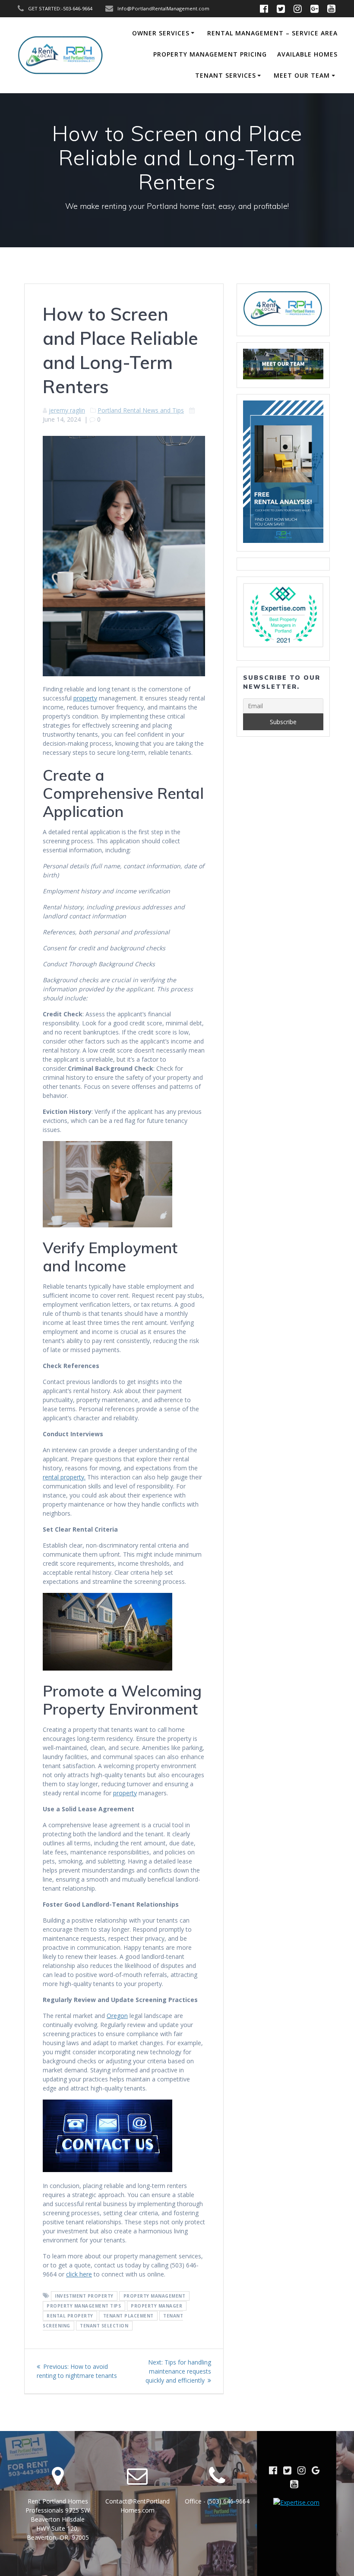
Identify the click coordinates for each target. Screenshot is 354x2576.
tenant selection (104, 2326)
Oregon (117, 2016)
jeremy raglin (67, 410)
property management (155, 2296)
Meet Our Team (302, 75)
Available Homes (307, 54)
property (85, 698)
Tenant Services (226, 75)
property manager (156, 2306)
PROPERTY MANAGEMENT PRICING (210, 54)
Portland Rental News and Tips (141, 410)
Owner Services (161, 33)
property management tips (84, 2306)
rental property (70, 2316)
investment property (84, 2296)
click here (79, 2274)
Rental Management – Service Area (272, 33)
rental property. (64, 1477)
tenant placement (128, 2316)
